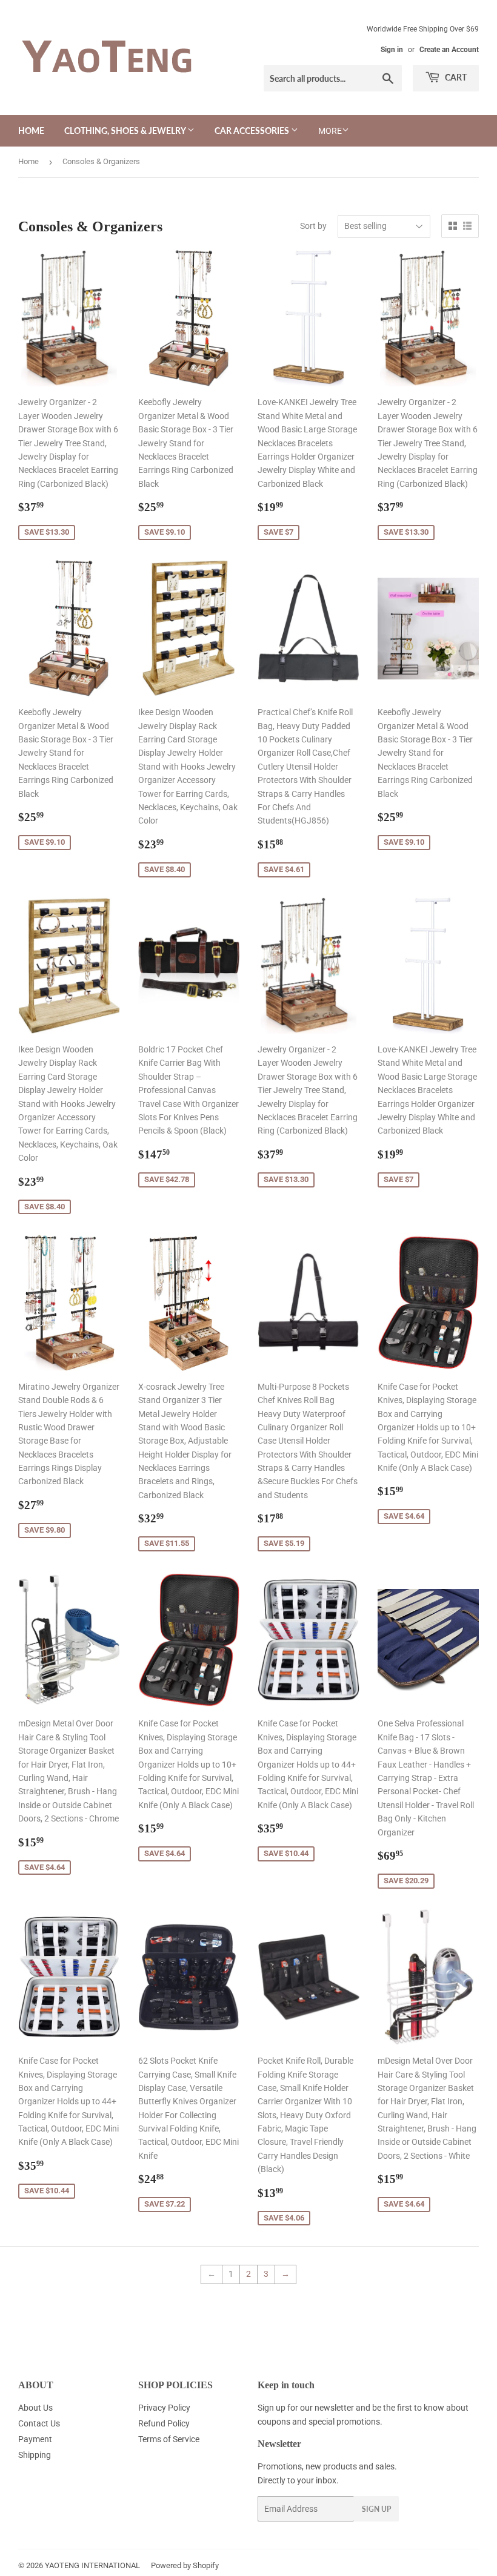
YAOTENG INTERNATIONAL (92, 2565)
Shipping (35, 2455)
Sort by (313, 226)
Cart (455, 77)
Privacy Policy (164, 2408)
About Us (35, 2408)
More (330, 131)
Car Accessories (253, 130)
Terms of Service (169, 2439)
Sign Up (376, 2509)
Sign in (392, 50)
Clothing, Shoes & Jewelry (126, 130)
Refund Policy (164, 2423)
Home (31, 130)
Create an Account (449, 50)
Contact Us (39, 2423)
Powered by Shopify (185, 2565)
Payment (35, 2439)
